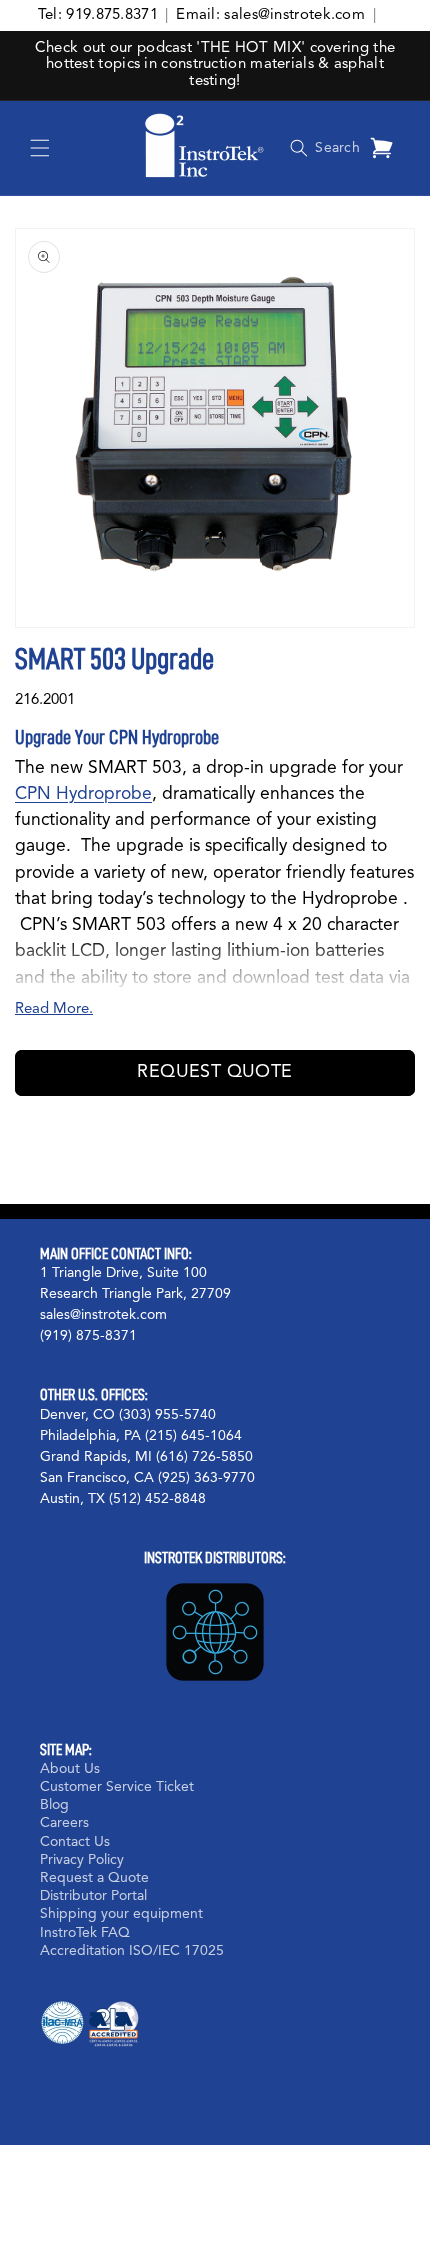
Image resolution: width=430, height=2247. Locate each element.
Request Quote (214, 1072)
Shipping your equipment (121, 1914)
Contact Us (75, 1842)
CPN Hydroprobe (83, 794)
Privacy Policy (82, 1860)
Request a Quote (94, 1878)
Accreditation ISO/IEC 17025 (132, 1951)
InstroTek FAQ (85, 1933)
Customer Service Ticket (117, 1787)
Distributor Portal (93, 1896)
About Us (70, 1769)
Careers (64, 1823)
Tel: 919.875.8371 (98, 15)
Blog (54, 1805)
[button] (40, 148)
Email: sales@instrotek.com (270, 15)
